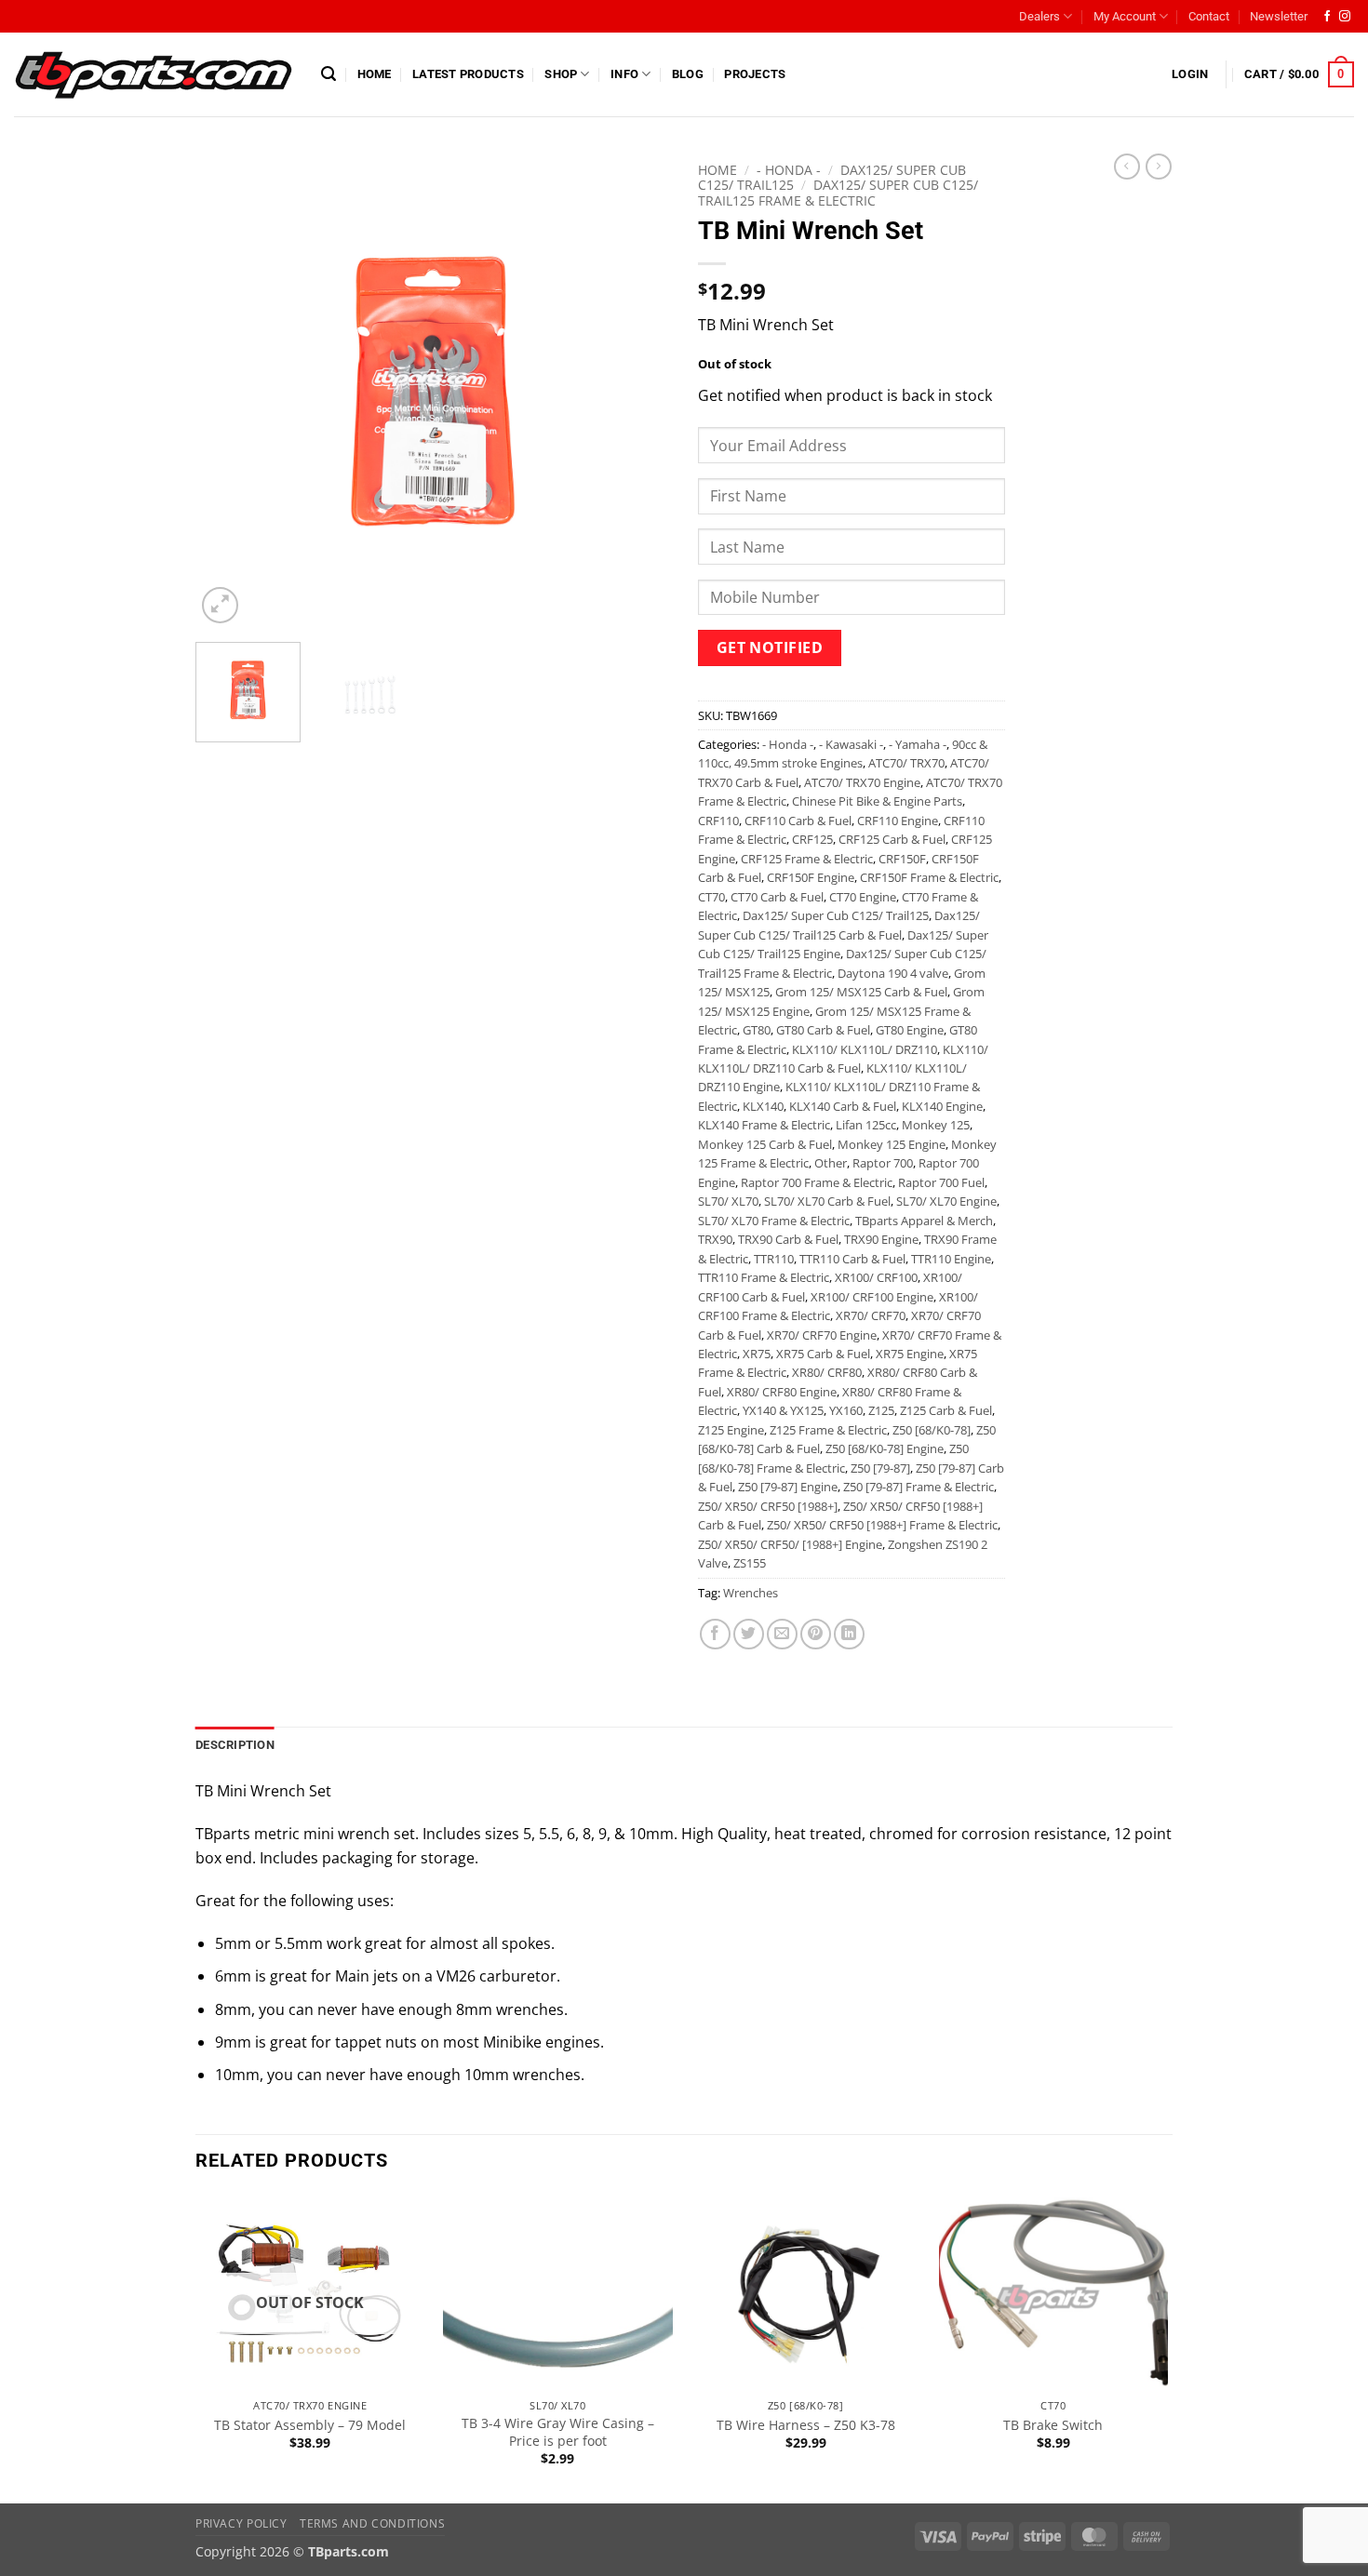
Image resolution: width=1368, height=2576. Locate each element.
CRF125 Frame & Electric (807, 859)
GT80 (757, 1030)
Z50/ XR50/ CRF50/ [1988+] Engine (790, 1544)
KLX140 (763, 1106)
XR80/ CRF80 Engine (782, 1392)
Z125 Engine (731, 1430)
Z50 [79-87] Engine (788, 1487)
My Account (1125, 16)
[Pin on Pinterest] (816, 1634)
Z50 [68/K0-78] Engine (885, 1448)
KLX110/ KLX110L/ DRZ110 (865, 1049)
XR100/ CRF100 (876, 1277)
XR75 (757, 1354)
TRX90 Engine (881, 1239)
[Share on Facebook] (715, 1634)
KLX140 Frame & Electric (764, 1125)
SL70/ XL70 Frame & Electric (774, 1221)
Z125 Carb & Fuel (946, 1410)
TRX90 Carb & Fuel (788, 1239)
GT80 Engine (910, 1030)
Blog (688, 74)
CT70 (711, 897)
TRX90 (715, 1239)
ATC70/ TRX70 (906, 763)
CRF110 (718, 821)
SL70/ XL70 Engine (946, 1201)
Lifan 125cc (866, 1125)
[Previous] (228, 391)
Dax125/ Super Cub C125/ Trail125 (836, 915)
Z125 (881, 1410)
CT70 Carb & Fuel (777, 897)
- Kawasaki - (851, 744)
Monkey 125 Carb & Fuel (765, 1144)
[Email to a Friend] (782, 1634)
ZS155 (750, 1563)
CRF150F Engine (811, 877)
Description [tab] (235, 1745)
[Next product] (1127, 167)
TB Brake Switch (1053, 2425)
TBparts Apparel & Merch (924, 1221)
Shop (561, 74)
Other (831, 1163)
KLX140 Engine (942, 1106)
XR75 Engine (910, 1354)
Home (375, 74)
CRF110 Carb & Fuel (798, 821)
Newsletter (1279, 16)
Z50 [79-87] (880, 1468)
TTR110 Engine (951, 1259)
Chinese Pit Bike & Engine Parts (877, 801)
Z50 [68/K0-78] (932, 1430)
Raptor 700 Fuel (941, 1182)
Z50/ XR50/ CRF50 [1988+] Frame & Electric (882, 1525)
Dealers (1039, 16)
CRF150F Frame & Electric (929, 877)
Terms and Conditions (372, 2523)
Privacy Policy (241, 2523)
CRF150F (902, 859)
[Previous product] (1159, 167)
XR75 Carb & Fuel (823, 1354)
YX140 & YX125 (783, 1410)
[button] (329, 74)
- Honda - (789, 170)
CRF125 (812, 839)
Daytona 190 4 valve (893, 973)
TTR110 (774, 1259)
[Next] (637, 391)
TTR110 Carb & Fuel (852, 1259)
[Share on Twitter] (749, 1634)
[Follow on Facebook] (1327, 17)
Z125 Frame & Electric (828, 1430)
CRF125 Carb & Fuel (892, 839)
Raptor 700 (883, 1163)
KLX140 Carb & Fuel (843, 1106)
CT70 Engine (863, 897)
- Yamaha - (918, 744)
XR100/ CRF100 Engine (872, 1297)
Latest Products (468, 74)
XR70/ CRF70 (871, 1315)
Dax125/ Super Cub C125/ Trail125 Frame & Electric (838, 192)
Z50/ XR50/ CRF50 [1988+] (768, 1506)
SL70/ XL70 (728, 1201)
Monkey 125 (936, 1125)
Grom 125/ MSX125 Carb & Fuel (861, 992)
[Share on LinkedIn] (849, 1634)
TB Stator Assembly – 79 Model (310, 2425)
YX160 (846, 1410)
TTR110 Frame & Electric (764, 1277)
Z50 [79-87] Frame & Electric (919, 1487)
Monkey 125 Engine (892, 1144)
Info (624, 74)
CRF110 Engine (898, 821)
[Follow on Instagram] (1345, 17)
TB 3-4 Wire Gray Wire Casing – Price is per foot (558, 2432)
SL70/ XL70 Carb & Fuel (827, 1201)
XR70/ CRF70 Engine (822, 1335)
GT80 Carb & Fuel (823, 1030)
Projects (755, 74)
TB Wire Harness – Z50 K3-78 (806, 2425)
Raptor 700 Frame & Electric (817, 1182)
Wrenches (751, 1593)
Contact (1209, 16)
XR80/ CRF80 (827, 1372)
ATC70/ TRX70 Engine (862, 782)
